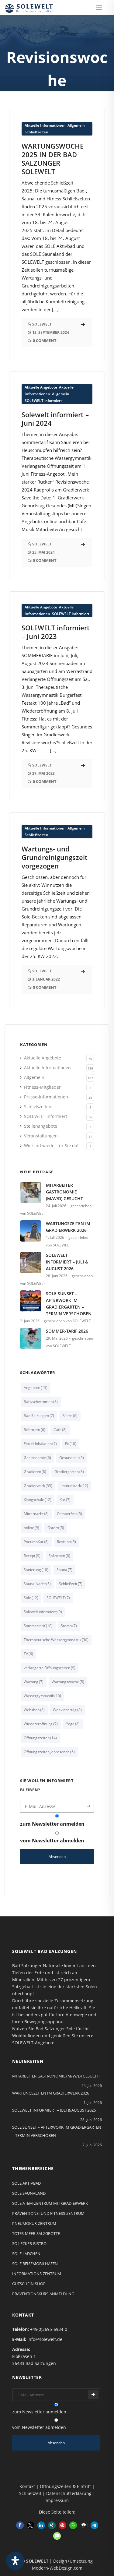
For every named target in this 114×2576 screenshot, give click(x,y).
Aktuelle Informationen (45, 125)
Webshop (34, 1710)
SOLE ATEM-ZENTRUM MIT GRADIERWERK (50, 2203)
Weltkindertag (67, 1710)
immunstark (74, 1486)
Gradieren (35, 1472)
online (31, 1528)
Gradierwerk (38, 1486)
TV (28, 1654)
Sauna (64, 1570)
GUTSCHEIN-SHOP (29, 2284)
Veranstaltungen (41, 1136)
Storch (69, 1626)
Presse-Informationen (46, 1097)
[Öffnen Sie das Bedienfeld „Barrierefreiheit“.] (15, 2561)
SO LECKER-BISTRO (29, 2243)
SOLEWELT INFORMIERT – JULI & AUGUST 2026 (67, 1262)
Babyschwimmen (41, 1402)
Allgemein (76, 125)
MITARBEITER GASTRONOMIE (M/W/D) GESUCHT (64, 1192)
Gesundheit (72, 1458)
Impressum (57, 2500)
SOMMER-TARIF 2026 (67, 1331)
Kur (65, 1500)
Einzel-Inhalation (40, 1444)
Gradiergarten (69, 1472)
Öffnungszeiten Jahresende (49, 1752)
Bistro (70, 1416)
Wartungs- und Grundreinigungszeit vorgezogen (55, 857)
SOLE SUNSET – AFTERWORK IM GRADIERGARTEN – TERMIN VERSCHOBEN (69, 1304)
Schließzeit (71, 1584)
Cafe (60, 1430)
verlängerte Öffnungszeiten (50, 1668)
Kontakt (27, 2486)
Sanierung (36, 1570)
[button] (20, 2525)
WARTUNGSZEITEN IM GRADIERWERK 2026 (68, 1227)
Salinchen (59, 1556)
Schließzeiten (36, 132)
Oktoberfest (69, 1514)
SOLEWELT (58, 1598)
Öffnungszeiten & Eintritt (65, 2486)
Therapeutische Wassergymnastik (56, 1640)
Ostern (56, 1528)
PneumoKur (36, 1542)
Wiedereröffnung (41, 1724)
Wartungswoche (68, 1682)
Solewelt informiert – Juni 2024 (55, 419)
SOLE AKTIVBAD (26, 2183)
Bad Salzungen (39, 1416)
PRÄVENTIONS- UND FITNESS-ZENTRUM (48, 2213)
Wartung (34, 1682)
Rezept (32, 1556)
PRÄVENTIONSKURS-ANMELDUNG (43, 2294)
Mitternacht (36, 1514)
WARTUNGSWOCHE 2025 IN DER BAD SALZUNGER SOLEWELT (53, 159)
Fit (71, 1444)
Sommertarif (38, 1626)
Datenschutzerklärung (69, 2493)
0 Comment (45, 340)
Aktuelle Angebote (41, 387)
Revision (66, 1542)
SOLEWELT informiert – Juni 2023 (56, 632)
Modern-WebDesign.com (57, 2568)
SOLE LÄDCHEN (26, 2254)
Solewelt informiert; (43, 1612)
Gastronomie (37, 1458)
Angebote (36, 1388)
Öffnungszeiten (40, 1738)
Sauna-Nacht (37, 1584)
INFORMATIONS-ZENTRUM (37, 2274)
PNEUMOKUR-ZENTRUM (34, 2223)
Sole (31, 1598)
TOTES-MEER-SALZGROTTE (36, 2233)
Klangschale (38, 1500)
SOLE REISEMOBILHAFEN (35, 2264)
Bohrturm (35, 1430)
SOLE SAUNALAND (29, 2193)
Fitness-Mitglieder (42, 1087)
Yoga (73, 1724)
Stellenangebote (41, 1126)
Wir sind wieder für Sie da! (51, 1145)
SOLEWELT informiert (43, 401)
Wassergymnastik (42, 1696)
